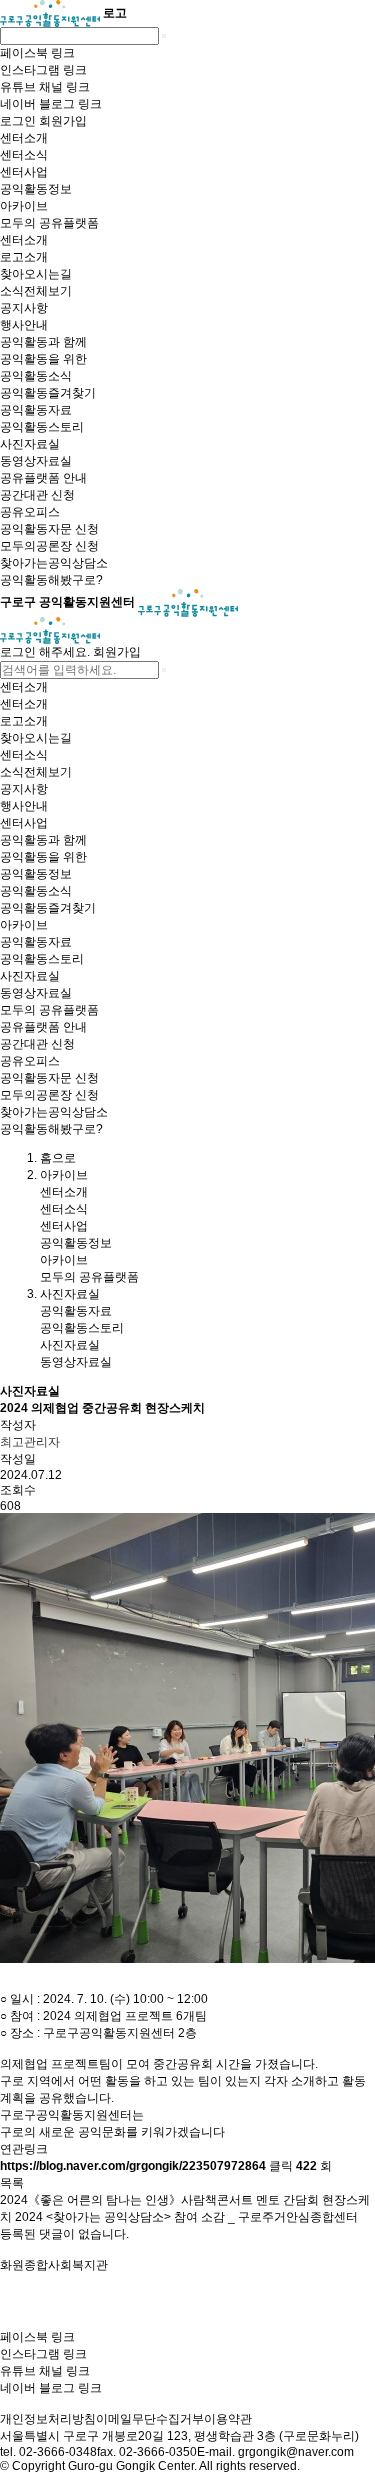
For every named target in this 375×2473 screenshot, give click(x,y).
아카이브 (64, 1260)
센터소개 (64, 1192)
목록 (12, 2183)
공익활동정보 (76, 1243)
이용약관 (228, 2419)
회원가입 (117, 652)
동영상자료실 (76, 1362)
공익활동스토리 (82, 1328)
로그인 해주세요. (45, 652)
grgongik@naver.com (296, 2452)
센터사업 (64, 1226)
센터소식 (64, 1209)
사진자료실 (70, 1345)
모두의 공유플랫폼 (89, 1277)
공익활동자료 (76, 1311)
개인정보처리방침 (48, 2419)
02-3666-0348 (58, 2452)
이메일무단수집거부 (150, 2419)
